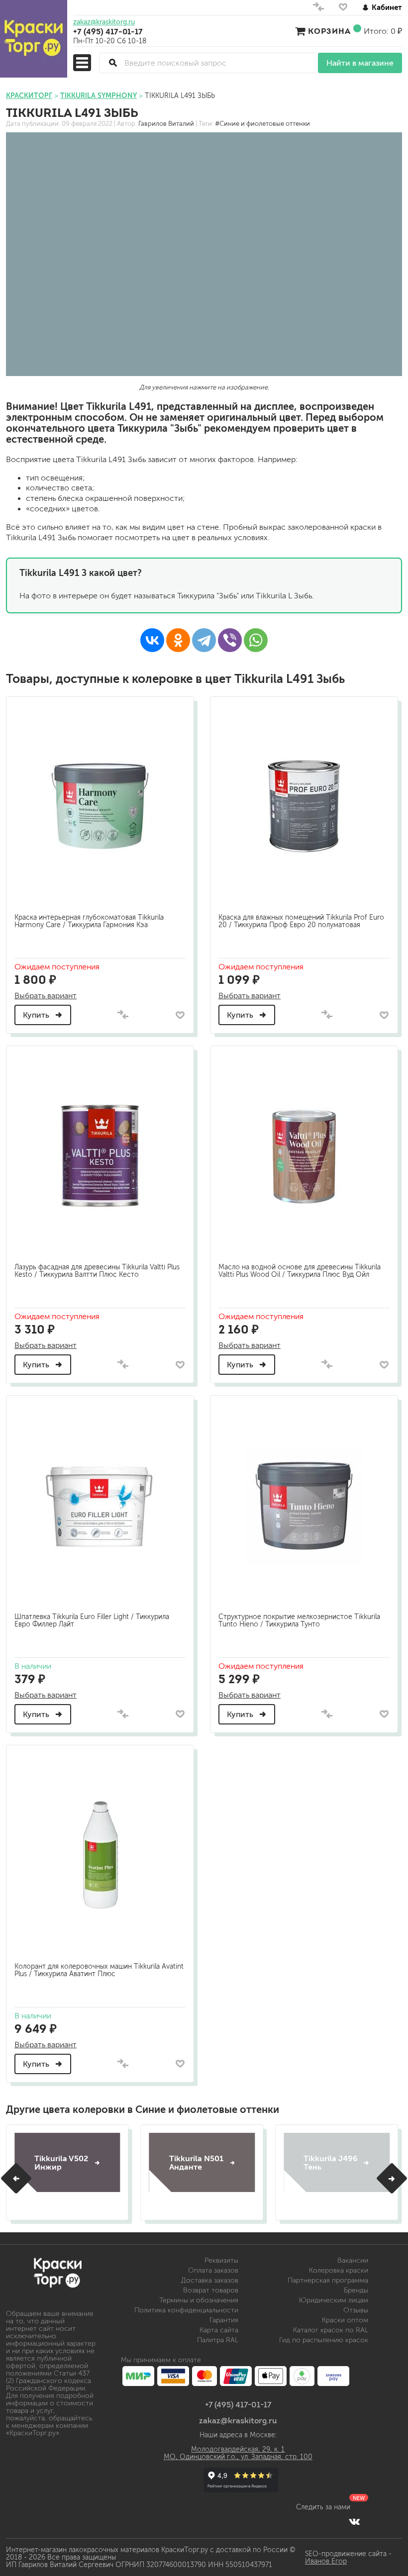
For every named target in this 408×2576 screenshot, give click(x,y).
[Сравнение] (318, 9)
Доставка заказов (210, 2280)
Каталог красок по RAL (331, 2330)
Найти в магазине (360, 63)
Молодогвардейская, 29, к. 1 (238, 2449)
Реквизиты (221, 2260)
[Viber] (230, 640)
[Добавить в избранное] (180, 1015)
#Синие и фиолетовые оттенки (262, 124)
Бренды (356, 2290)
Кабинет (387, 7)
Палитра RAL (218, 2340)
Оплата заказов (213, 2270)
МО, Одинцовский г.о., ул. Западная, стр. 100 (238, 2457)
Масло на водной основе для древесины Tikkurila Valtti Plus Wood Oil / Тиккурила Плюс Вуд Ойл (300, 1271)
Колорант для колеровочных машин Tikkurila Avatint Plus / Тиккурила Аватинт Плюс (99, 1970)
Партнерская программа (328, 2280)
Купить (37, 1015)
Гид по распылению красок (324, 2340)
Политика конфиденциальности (186, 2310)
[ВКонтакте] (152, 640)
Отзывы (356, 2310)
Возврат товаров (211, 2290)
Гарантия (224, 2320)
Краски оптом (345, 2320)
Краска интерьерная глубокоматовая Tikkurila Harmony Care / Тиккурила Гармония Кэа (89, 921)
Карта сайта (219, 2330)
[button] (16, 2178)
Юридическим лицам (334, 2300)
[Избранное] (343, 9)
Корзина (329, 31)
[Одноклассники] (178, 640)
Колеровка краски (339, 2270)
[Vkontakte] (355, 2521)
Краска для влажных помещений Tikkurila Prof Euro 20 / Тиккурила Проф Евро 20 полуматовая (301, 921)
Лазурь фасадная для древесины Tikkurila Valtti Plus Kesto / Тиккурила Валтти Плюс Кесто (97, 1271)
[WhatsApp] (256, 640)
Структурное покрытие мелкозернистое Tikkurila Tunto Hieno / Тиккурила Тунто (299, 1621)
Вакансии (353, 2260)
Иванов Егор (326, 2561)
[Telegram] (204, 640)
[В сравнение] (123, 1015)
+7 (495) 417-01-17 (108, 31)
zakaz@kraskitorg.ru (104, 22)
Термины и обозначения (199, 2300)
